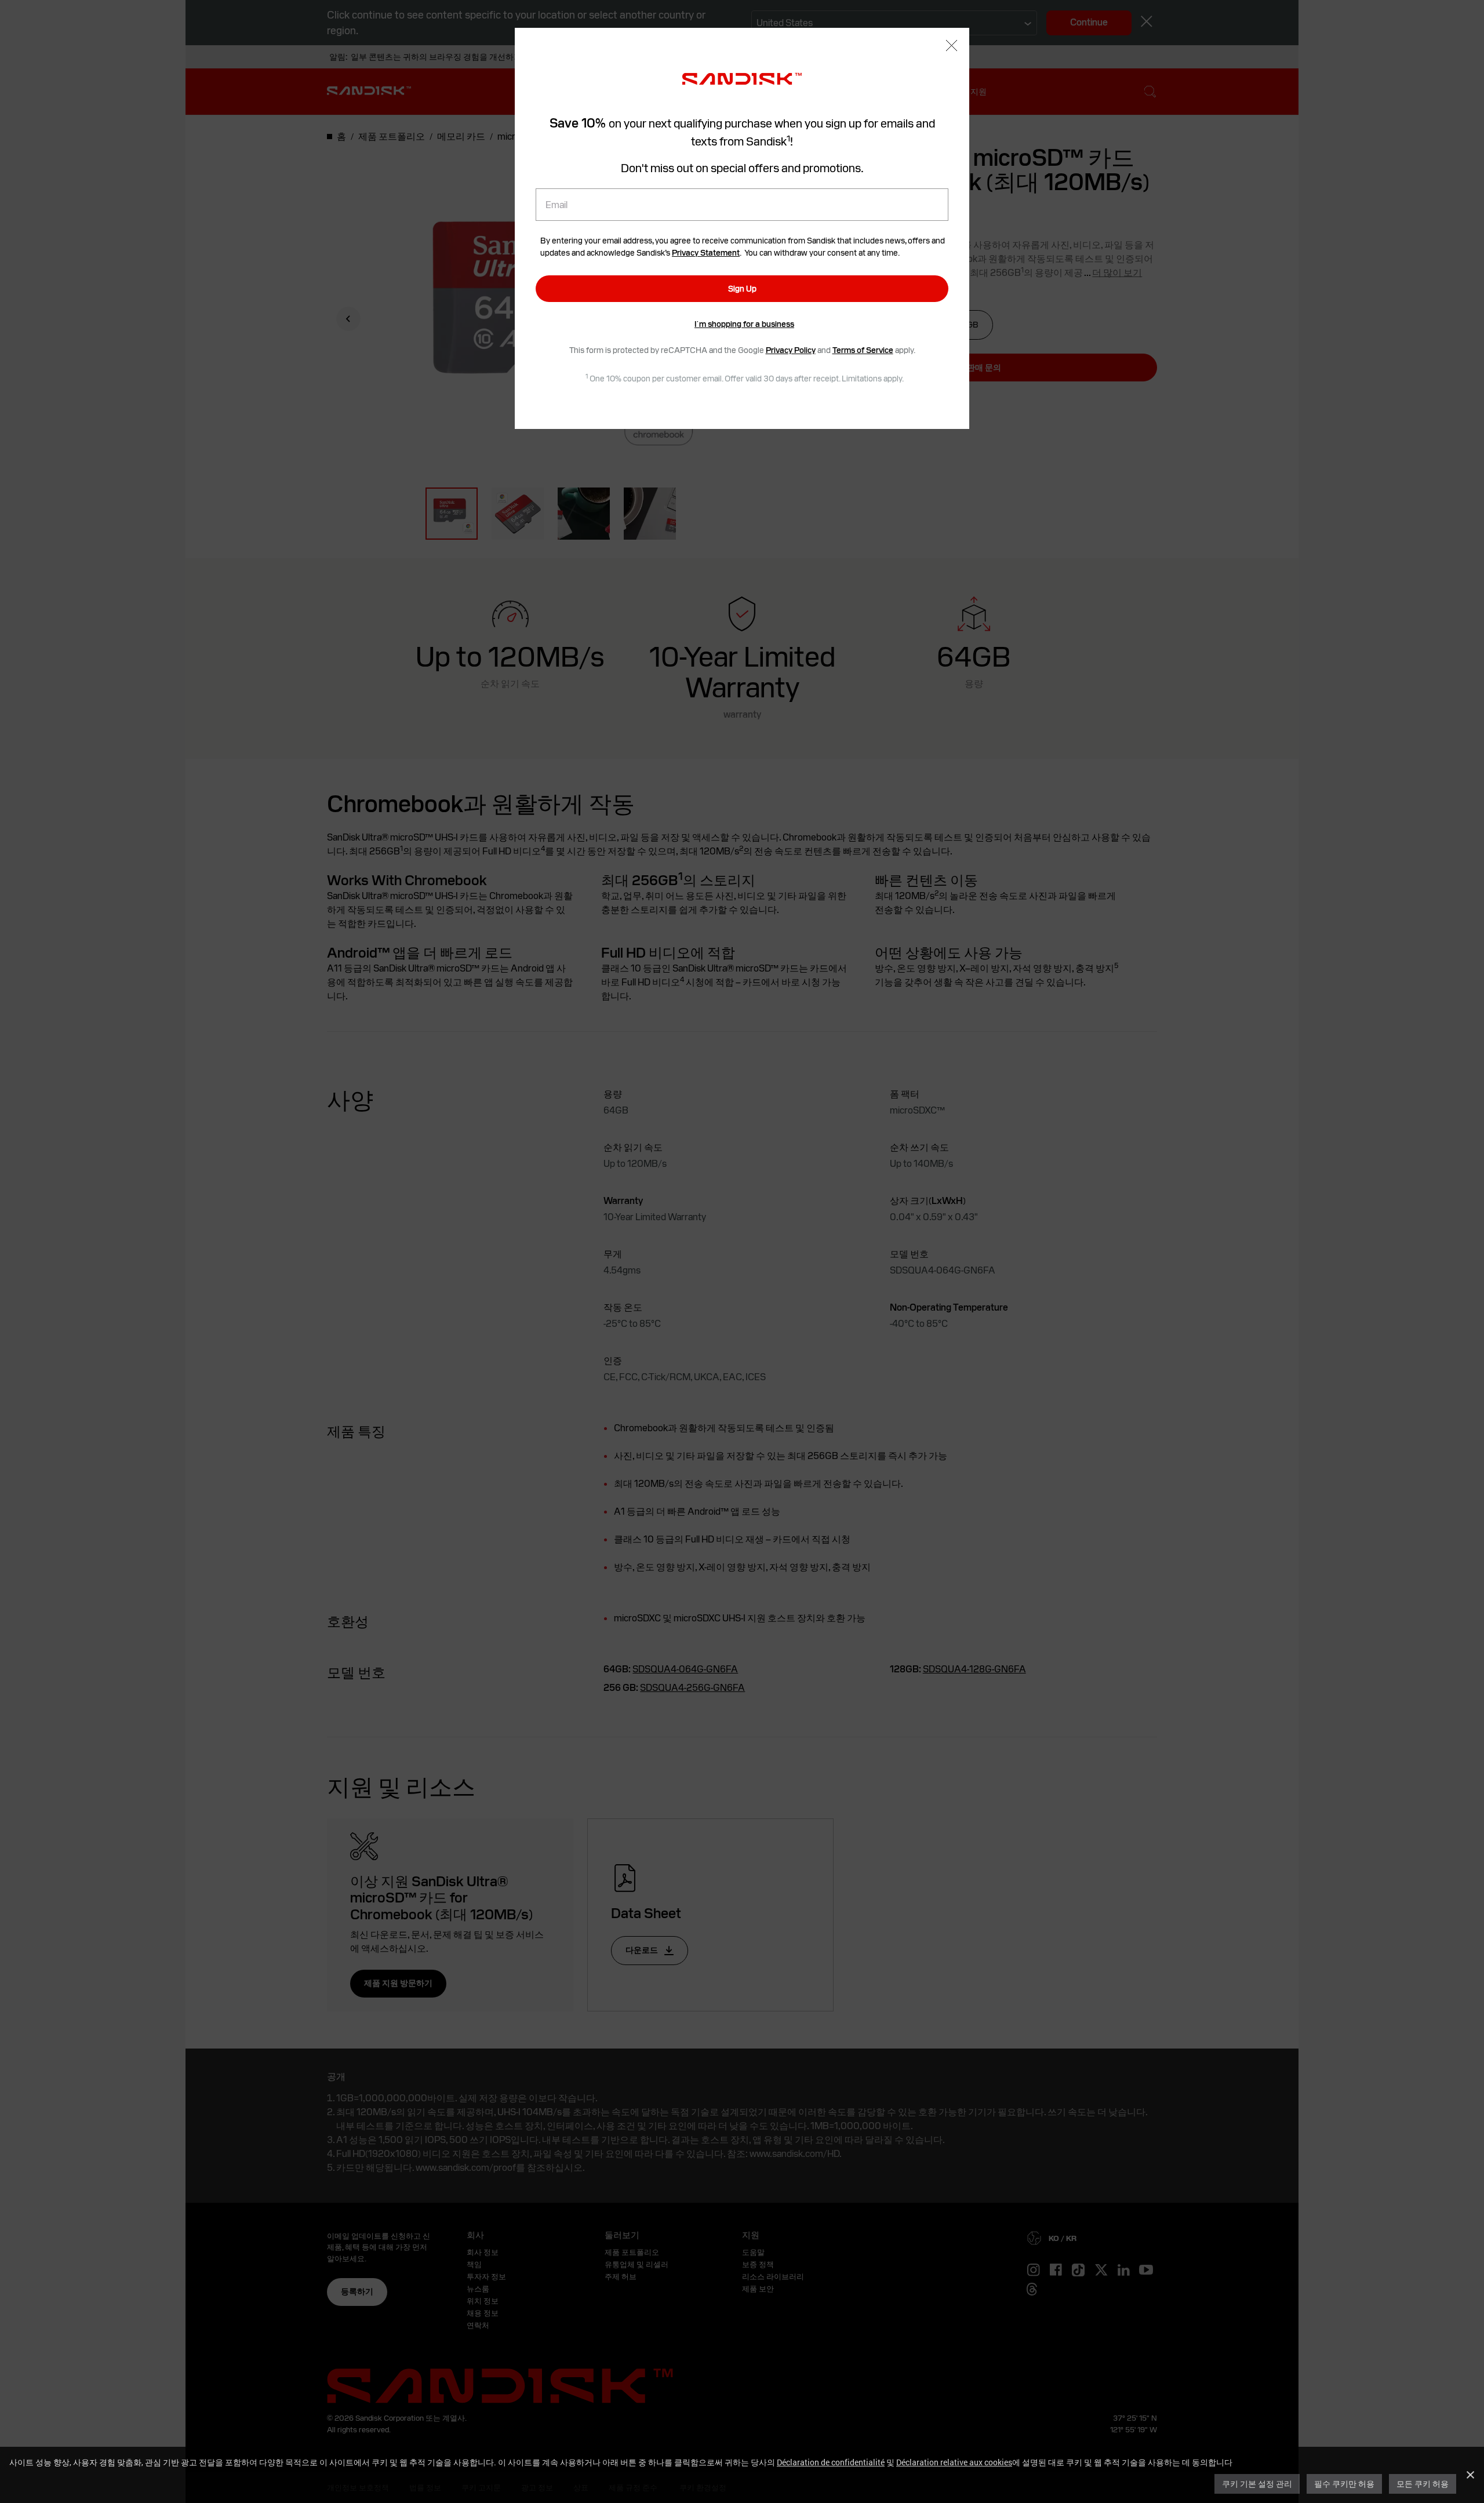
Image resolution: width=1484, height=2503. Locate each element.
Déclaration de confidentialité (831, 2462)
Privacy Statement (706, 253)
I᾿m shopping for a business (744, 324)
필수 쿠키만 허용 (1344, 2484)
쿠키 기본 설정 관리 (1257, 2484)
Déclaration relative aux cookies (954, 2462)
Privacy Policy (791, 350)
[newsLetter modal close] (952, 47)
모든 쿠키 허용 (1423, 2484)
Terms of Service (863, 350)
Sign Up (742, 289)
